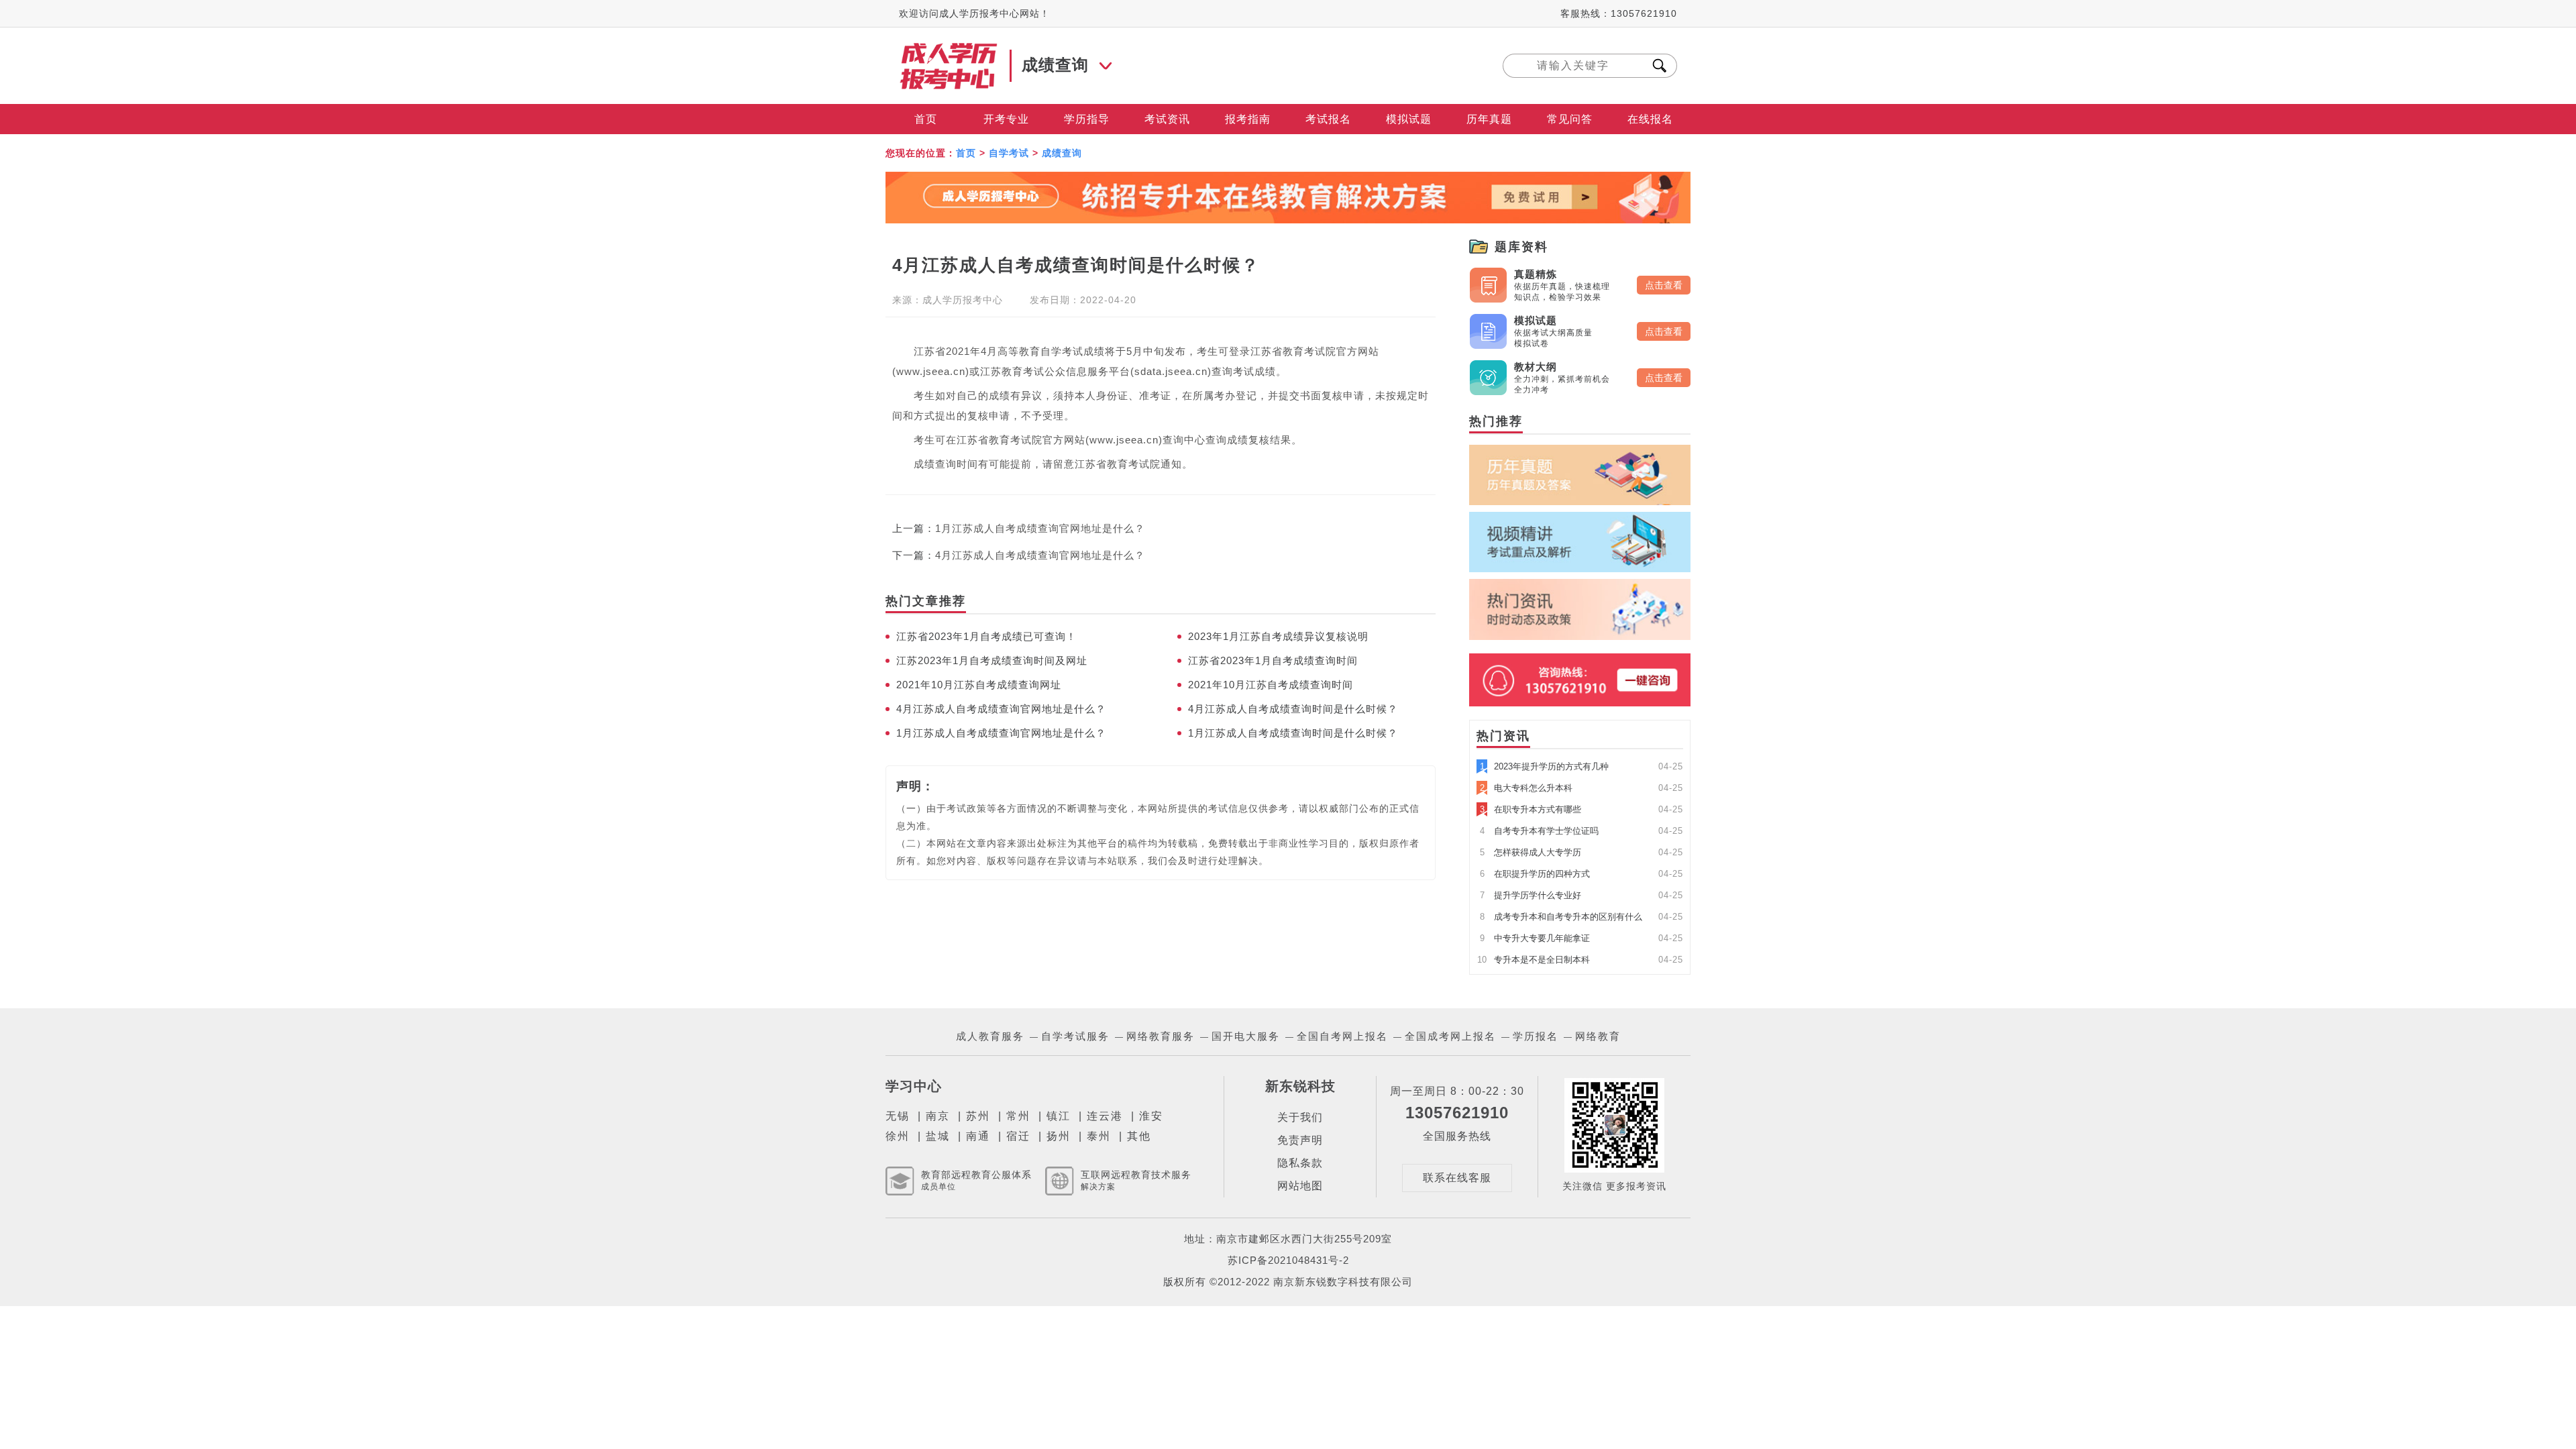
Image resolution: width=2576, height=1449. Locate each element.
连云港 (1105, 1116)
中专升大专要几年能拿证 (1535, 938)
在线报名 (1650, 119)
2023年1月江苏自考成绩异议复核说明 (1278, 636)
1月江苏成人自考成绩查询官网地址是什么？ (1040, 528)
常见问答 (1570, 119)
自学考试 (1009, 153)
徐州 (898, 1136)
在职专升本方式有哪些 (1531, 809)
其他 (1139, 1136)
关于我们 (1300, 1117)
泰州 (1099, 1136)
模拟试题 (1409, 119)
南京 (938, 1116)
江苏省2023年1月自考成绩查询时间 (1273, 660)
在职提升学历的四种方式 (1535, 874)
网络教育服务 (1161, 1036)
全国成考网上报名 (1450, 1036)
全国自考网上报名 (1342, 1036)
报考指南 (1248, 119)
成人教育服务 (990, 1036)
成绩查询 (1062, 153)
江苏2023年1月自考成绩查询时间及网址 (992, 660)
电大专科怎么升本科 (1526, 788)
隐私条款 (1300, 1163)
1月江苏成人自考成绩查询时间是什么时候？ (1293, 733)
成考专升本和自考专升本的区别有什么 (1561, 917)
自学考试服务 (1075, 1036)
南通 (978, 1136)
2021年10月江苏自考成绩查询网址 (979, 685)
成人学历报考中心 (963, 300)
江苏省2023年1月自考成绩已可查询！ (986, 636)
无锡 (898, 1116)
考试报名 (1328, 119)
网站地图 (1300, 1186)
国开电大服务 (1246, 1036)
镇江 (1059, 1116)
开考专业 (1006, 119)
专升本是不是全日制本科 (1534, 960)
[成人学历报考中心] (949, 49)
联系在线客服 (1457, 1178)
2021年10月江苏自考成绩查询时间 (1271, 685)
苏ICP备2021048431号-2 (1288, 1260)
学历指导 (1087, 119)
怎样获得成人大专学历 (1531, 852)
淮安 (1151, 1116)
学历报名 (1536, 1036)
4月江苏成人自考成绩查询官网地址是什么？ (1040, 555)
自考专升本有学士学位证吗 (1539, 831)
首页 (926, 119)
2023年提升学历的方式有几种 (1544, 766)
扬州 (1059, 1136)
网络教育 (1598, 1036)
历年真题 (1489, 119)
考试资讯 (1167, 119)
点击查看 (1664, 285)
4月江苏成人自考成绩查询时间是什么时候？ (1293, 709)
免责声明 (1300, 1140)
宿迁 (1018, 1136)
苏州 (978, 1116)
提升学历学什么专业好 (1531, 895)
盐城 (938, 1136)
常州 (1018, 1116)
